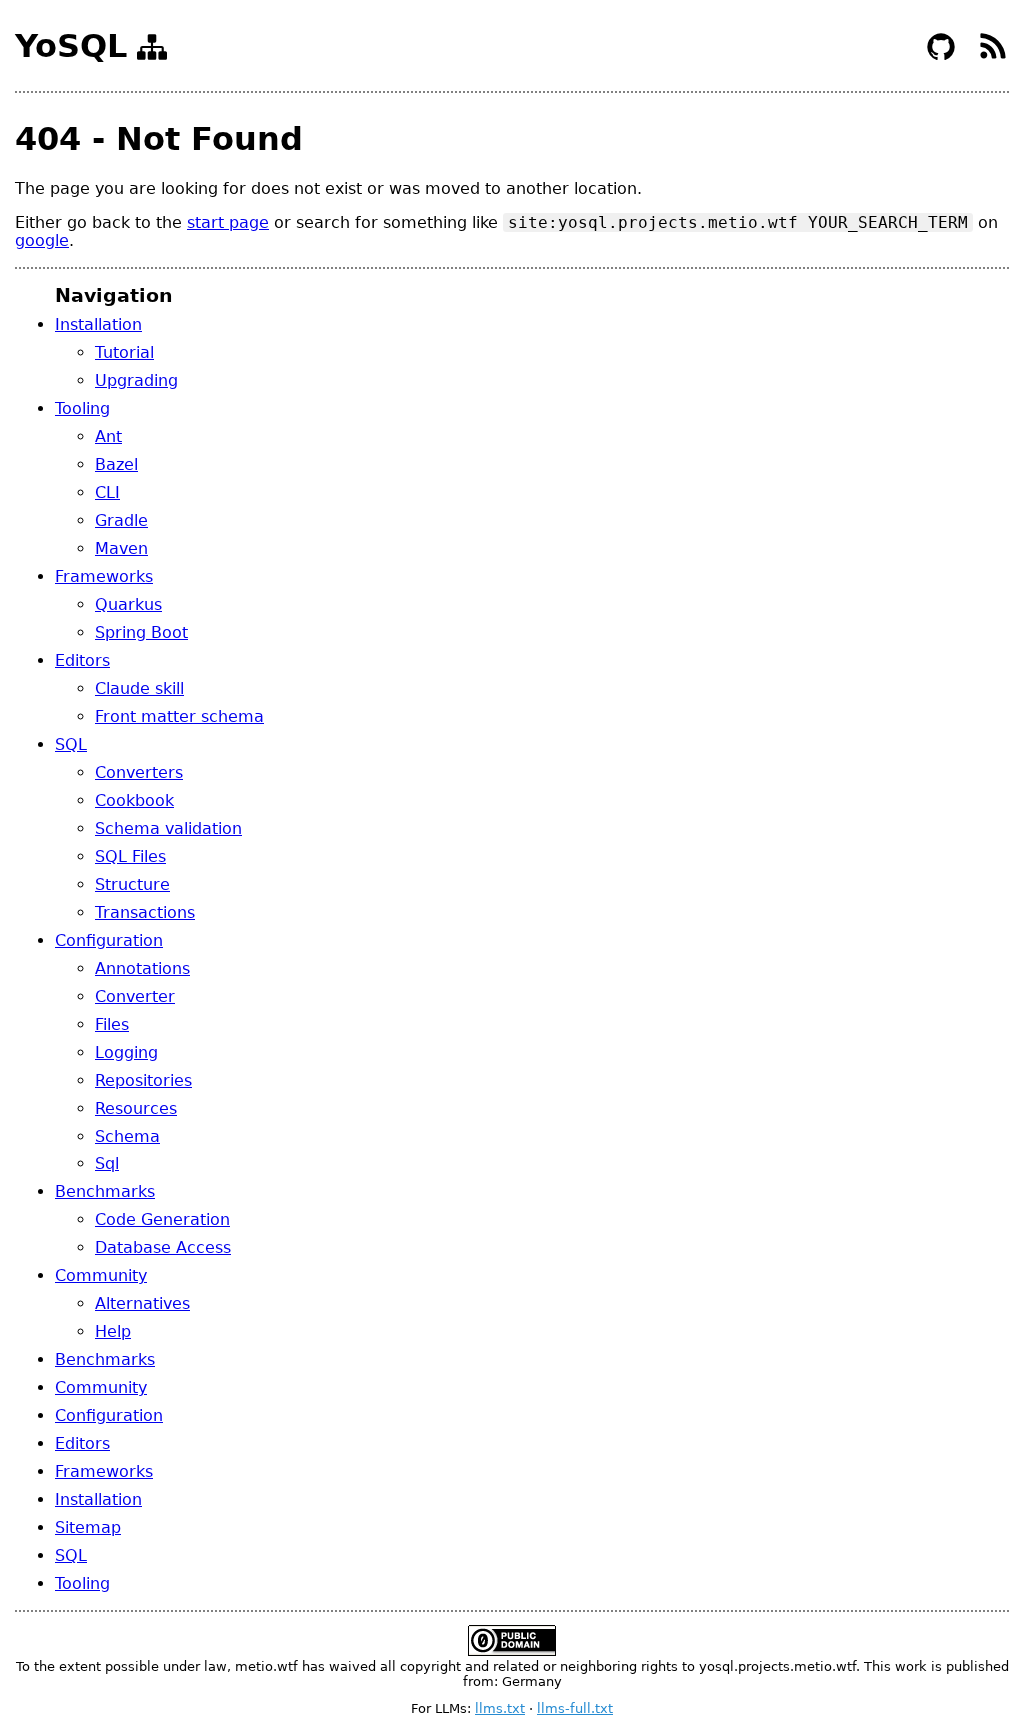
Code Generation (162, 1219)
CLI (107, 492)
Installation (98, 324)
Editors (82, 660)
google (42, 240)
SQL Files (130, 856)
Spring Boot (141, 632)
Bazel (116, 464)
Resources (136, 1108)
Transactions (145, 912)
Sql (107, 1163)
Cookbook (134, 800)
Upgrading (136, 380)
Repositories (143, 1080)
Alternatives (142, 1303)
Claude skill (139, 688)
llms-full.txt (575, 1708)
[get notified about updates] (993, 57)
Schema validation (168, 828)
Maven (121, 548)
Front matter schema (179, 716)
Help (113, 1331)
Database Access (163, 1247)
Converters (139, 772)
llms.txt (500, 1708)
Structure (132, 884)
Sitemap (88, 1527)
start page (228, 222)
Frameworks (104, 576)
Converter (135, 996)
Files (112, 1024)
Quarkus (128, 604)
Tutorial (124, 352)
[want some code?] (943, 57)
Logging (126, 1052)
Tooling (82, 408)
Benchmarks (105, 1191)
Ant (108, 436)
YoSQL (71, 46)
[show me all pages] (152, 51)
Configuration (109, 940)
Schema (127, 1136)
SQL (71, 744)
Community (101, 1275)
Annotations (142, 968)
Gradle (121, 520)
